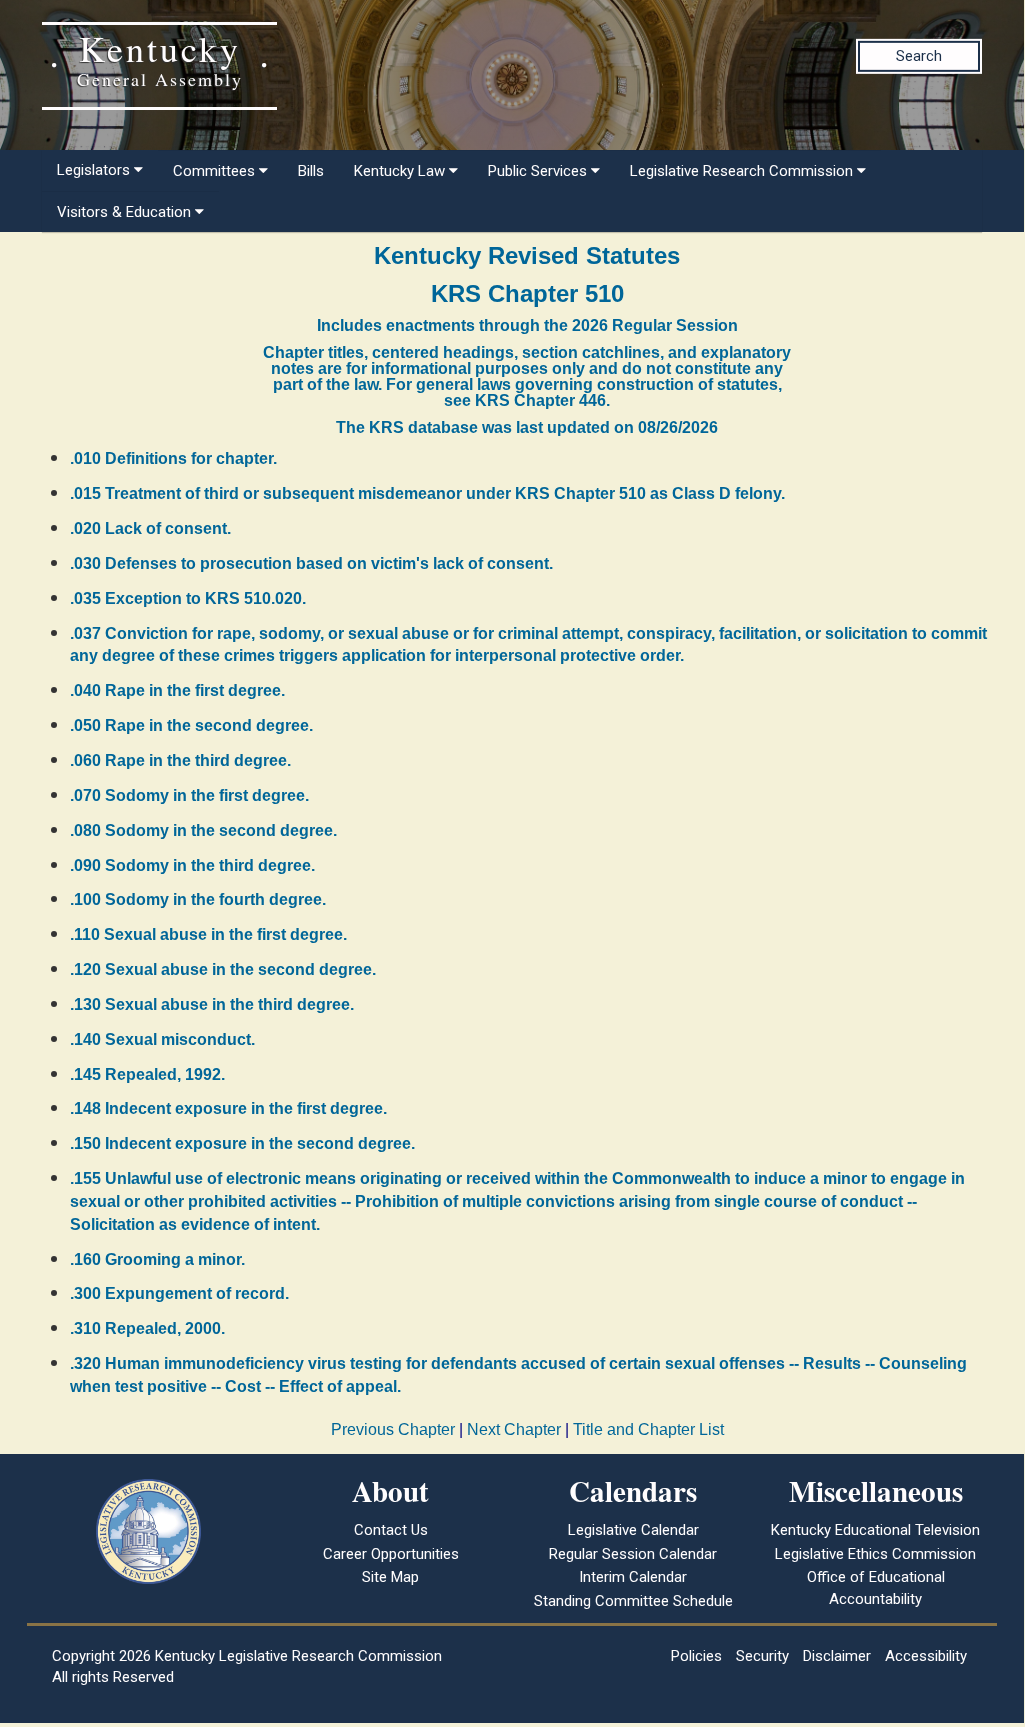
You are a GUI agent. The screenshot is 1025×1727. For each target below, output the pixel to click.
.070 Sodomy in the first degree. (189, 795)
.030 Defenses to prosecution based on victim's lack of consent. (311, 563)
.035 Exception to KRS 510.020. (188, 598)
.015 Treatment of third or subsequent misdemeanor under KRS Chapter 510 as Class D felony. (427, 493)
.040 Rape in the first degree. (177, 690)
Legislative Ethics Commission (875, 1554)
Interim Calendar (633, 1577)
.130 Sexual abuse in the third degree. (212, 1004)
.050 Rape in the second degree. (191, 725)
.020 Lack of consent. (150, 528)
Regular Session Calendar (633, 1554)
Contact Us (391, 1530)
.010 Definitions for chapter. (173, 458)
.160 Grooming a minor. (157, 1259)
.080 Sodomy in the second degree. (203, 830)
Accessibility (926, 1656)
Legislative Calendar (633, 1530)
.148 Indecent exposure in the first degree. (228, 1108)
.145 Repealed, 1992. (147, 1074)
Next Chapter (514, 1429)
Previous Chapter (393, 1429)
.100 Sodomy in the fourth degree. (198, 899)
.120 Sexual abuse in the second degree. (223, 969)
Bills (311, 171)
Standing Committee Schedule (633, 1601)
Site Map (390, 1577)
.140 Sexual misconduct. (162, 1039)
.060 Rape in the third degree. (180, 760)
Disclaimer (837, 1656)
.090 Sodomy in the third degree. (192, 865)
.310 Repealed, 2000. (147, 1328)
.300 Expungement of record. (179, 1293)
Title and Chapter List (648, 1429)
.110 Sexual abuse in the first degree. (208, 934)
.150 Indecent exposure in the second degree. (242, 1143)
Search (919, 56)
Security (762, 1656)
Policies (696, 1656)
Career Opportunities (391, 1554)
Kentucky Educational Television (875, 1530)
